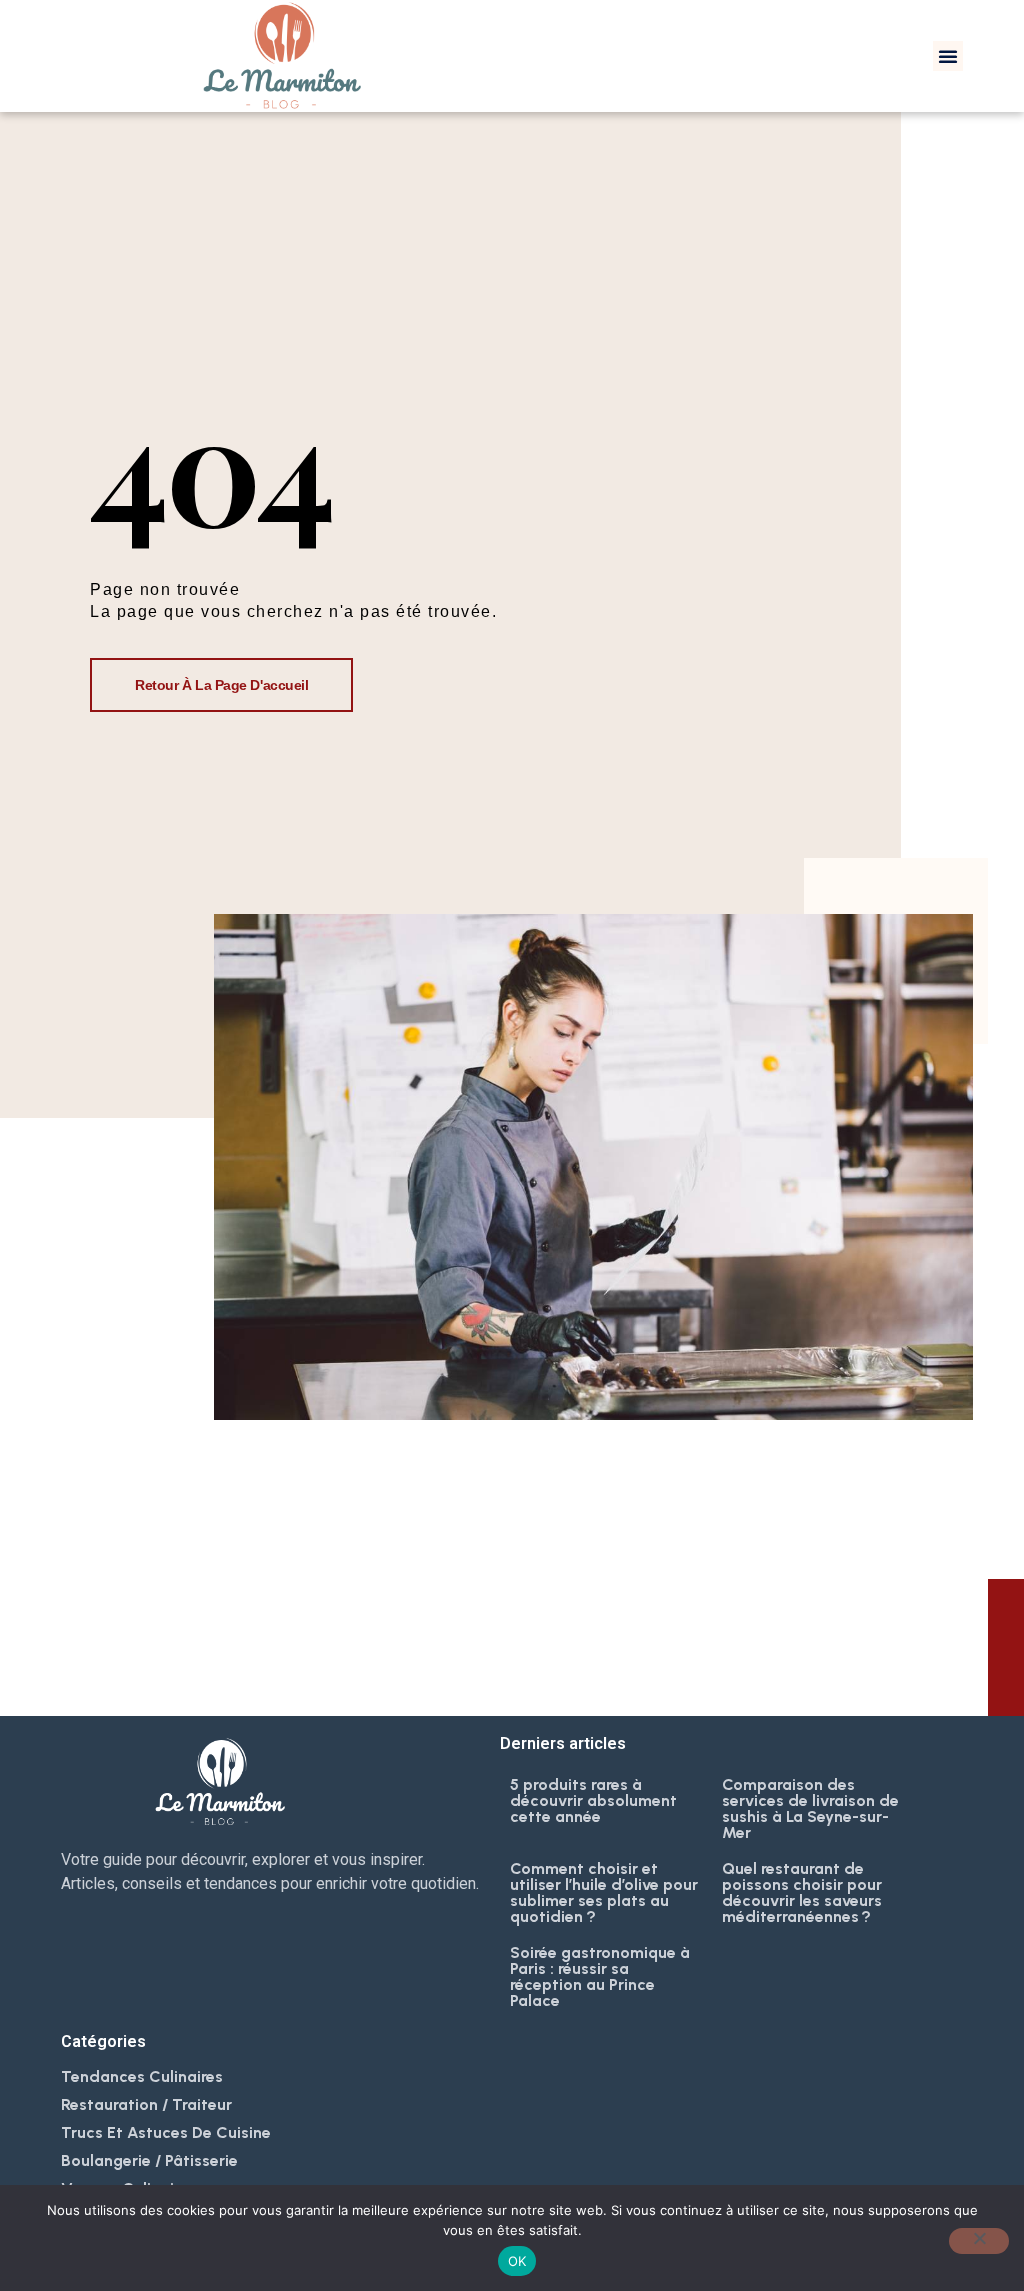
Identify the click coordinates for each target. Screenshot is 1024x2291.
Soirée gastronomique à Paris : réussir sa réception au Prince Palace (600, 1976)
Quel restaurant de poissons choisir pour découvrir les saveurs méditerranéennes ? (802, 1892)
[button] (948, 56)
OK (517, 2261)
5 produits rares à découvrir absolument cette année (593, 1800)
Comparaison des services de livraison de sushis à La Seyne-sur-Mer (810, 1808)
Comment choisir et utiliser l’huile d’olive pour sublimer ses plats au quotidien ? (604, 1892)
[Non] (979, 2241)
